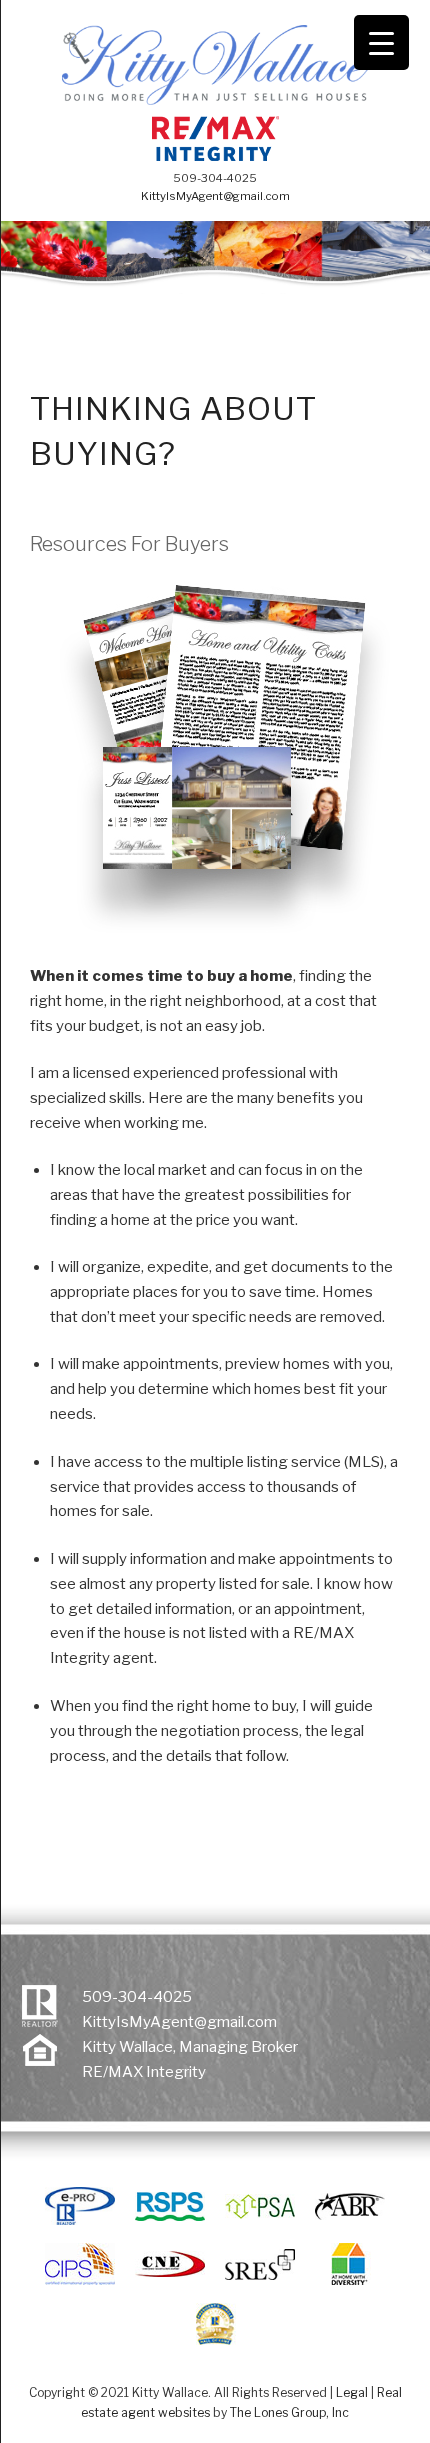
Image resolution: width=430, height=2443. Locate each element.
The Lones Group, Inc (289, 2412)
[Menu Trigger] (381, 42)
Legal (352, 2392)
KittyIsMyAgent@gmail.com (215, 196)
